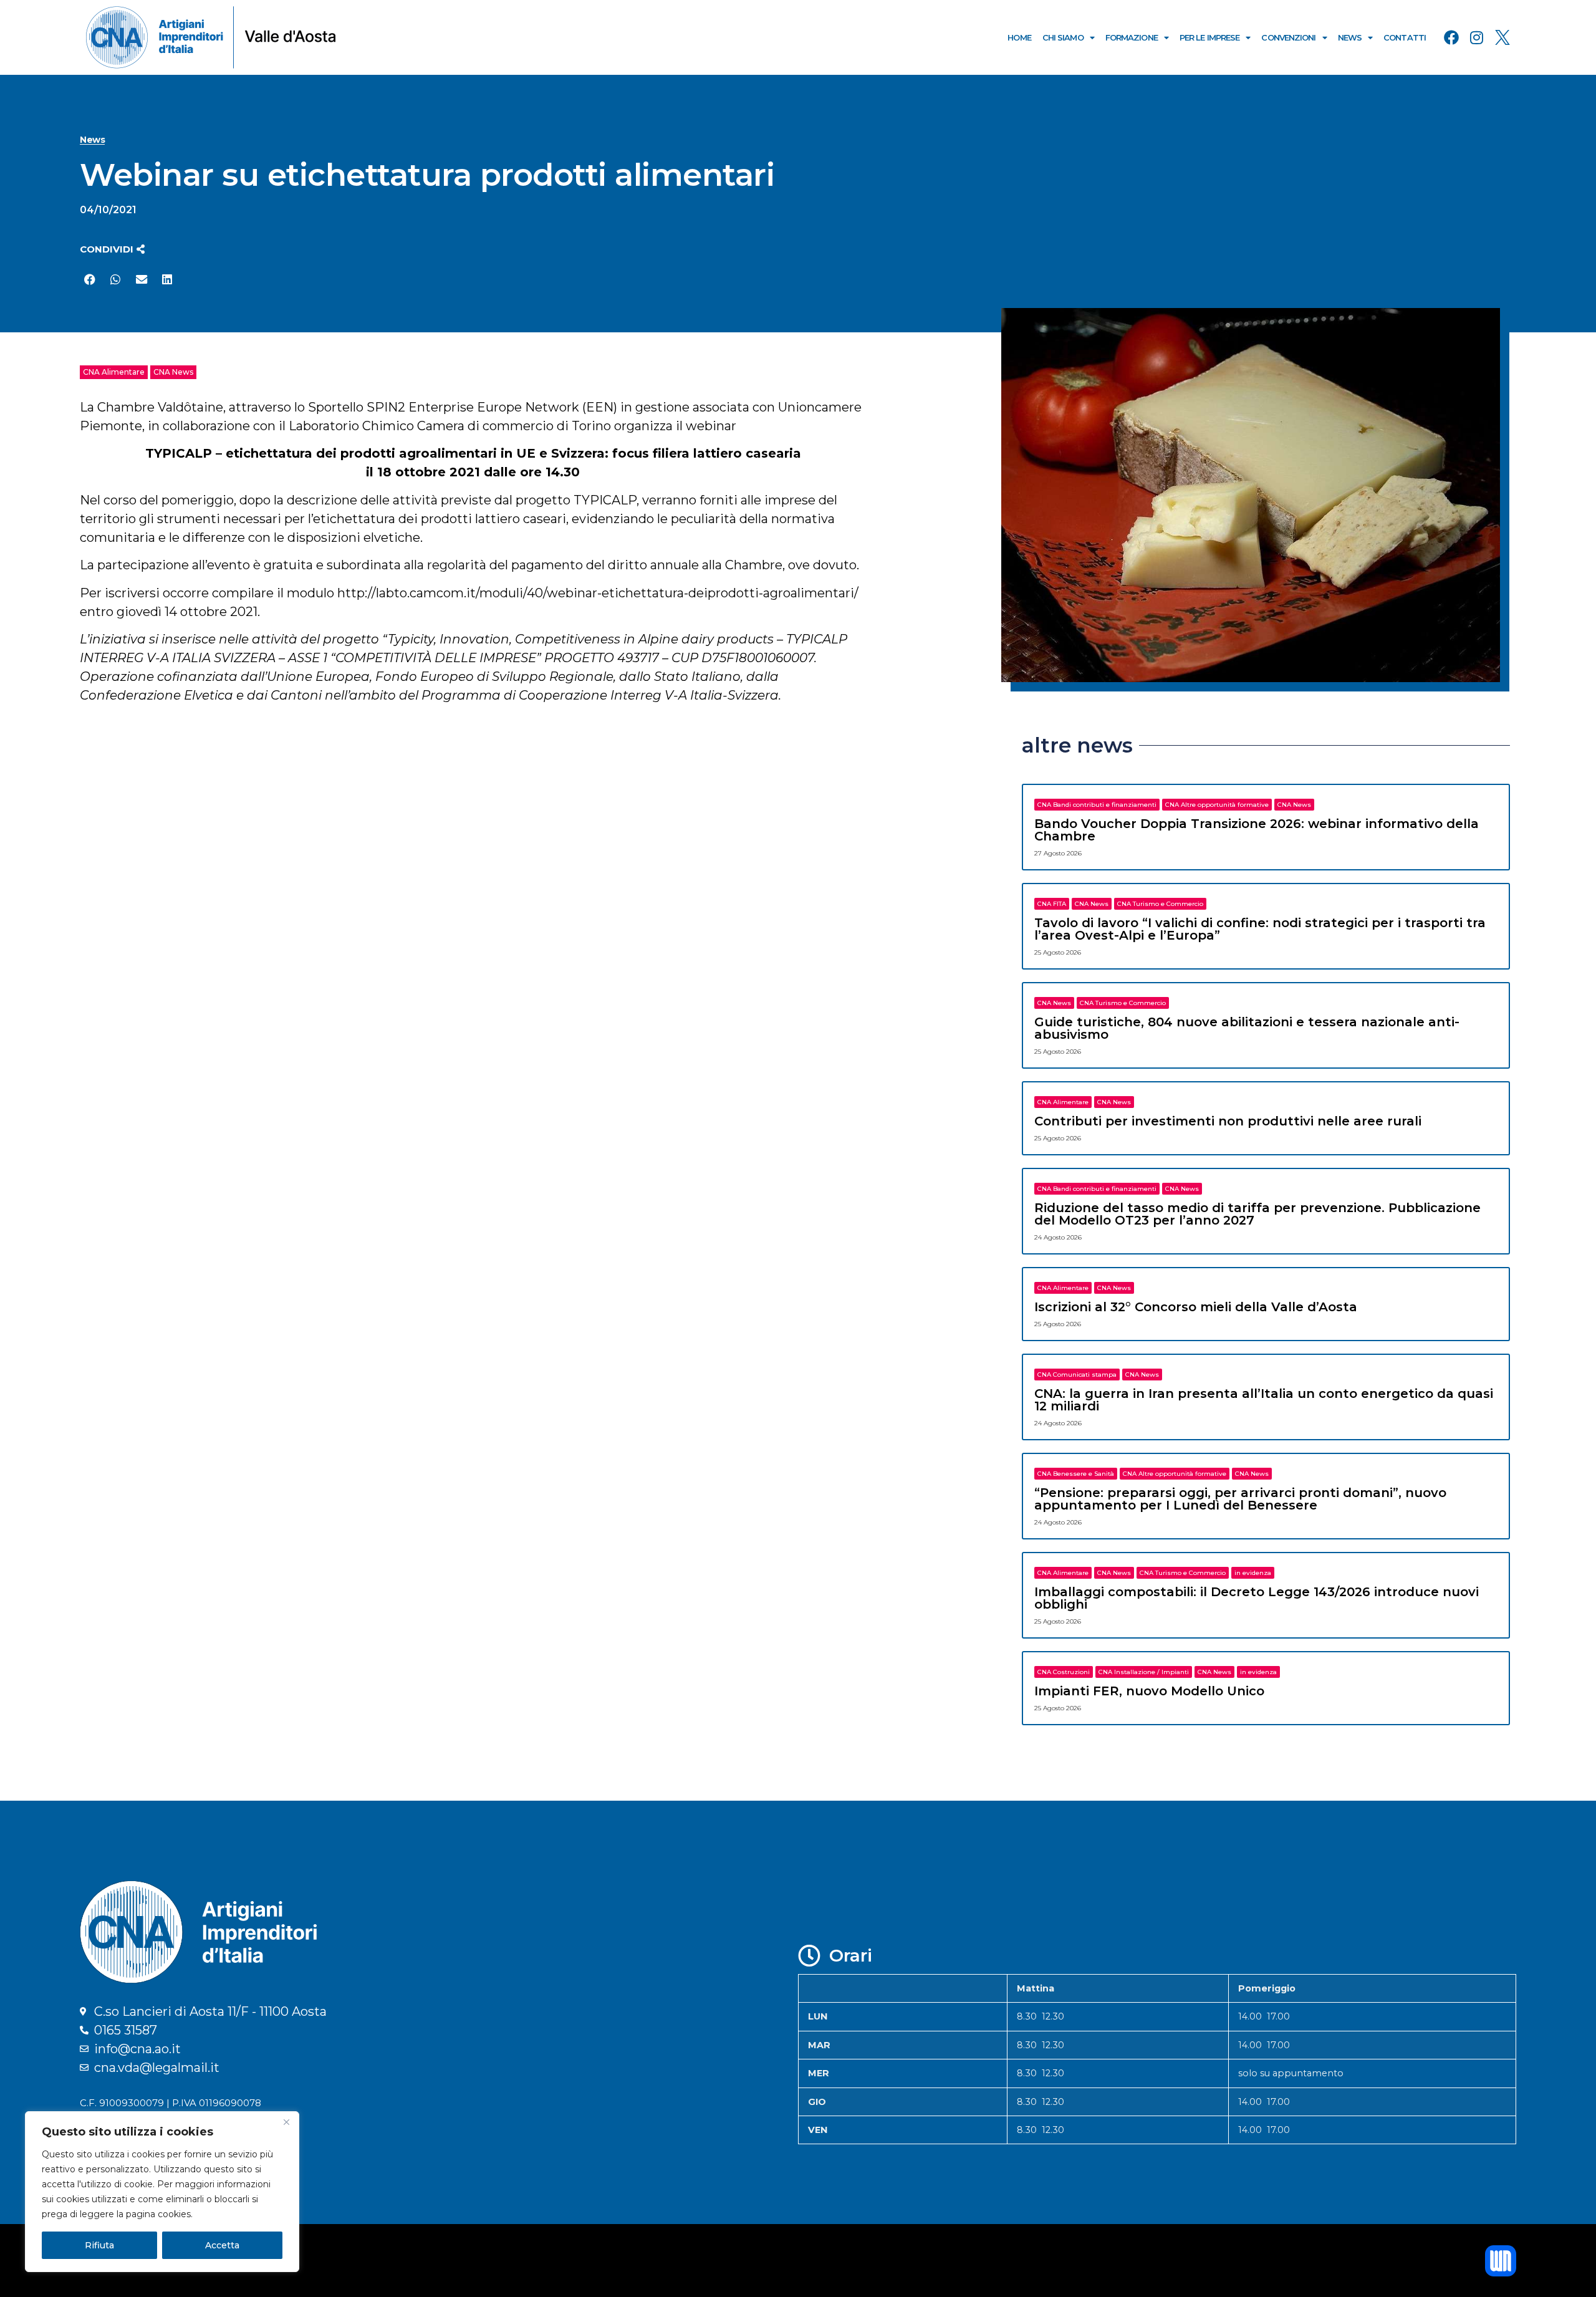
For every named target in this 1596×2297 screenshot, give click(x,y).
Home (1019, 37)
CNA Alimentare (114, 372)
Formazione (1132, 37)
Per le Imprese (1209, 37)
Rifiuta (99, 2245)
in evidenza (1253, 1573)
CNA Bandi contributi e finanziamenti (1097, 805)
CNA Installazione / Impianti (1144, 1672)
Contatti (1405, 37)
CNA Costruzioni (1064, 1672)
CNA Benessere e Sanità (1076, 1474)
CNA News (173, 372)
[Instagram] (1477, 37)
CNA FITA (1052, 904)
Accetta (222, 2245)
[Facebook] (1451, 37)
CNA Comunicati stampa (1077, 1375)
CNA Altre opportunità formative (1217, 805)
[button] (112, 249)
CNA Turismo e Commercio (1160, 904)
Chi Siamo (1063, 37)
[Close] (286, 2122)
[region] (162, 2192)
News (1350, 37)
